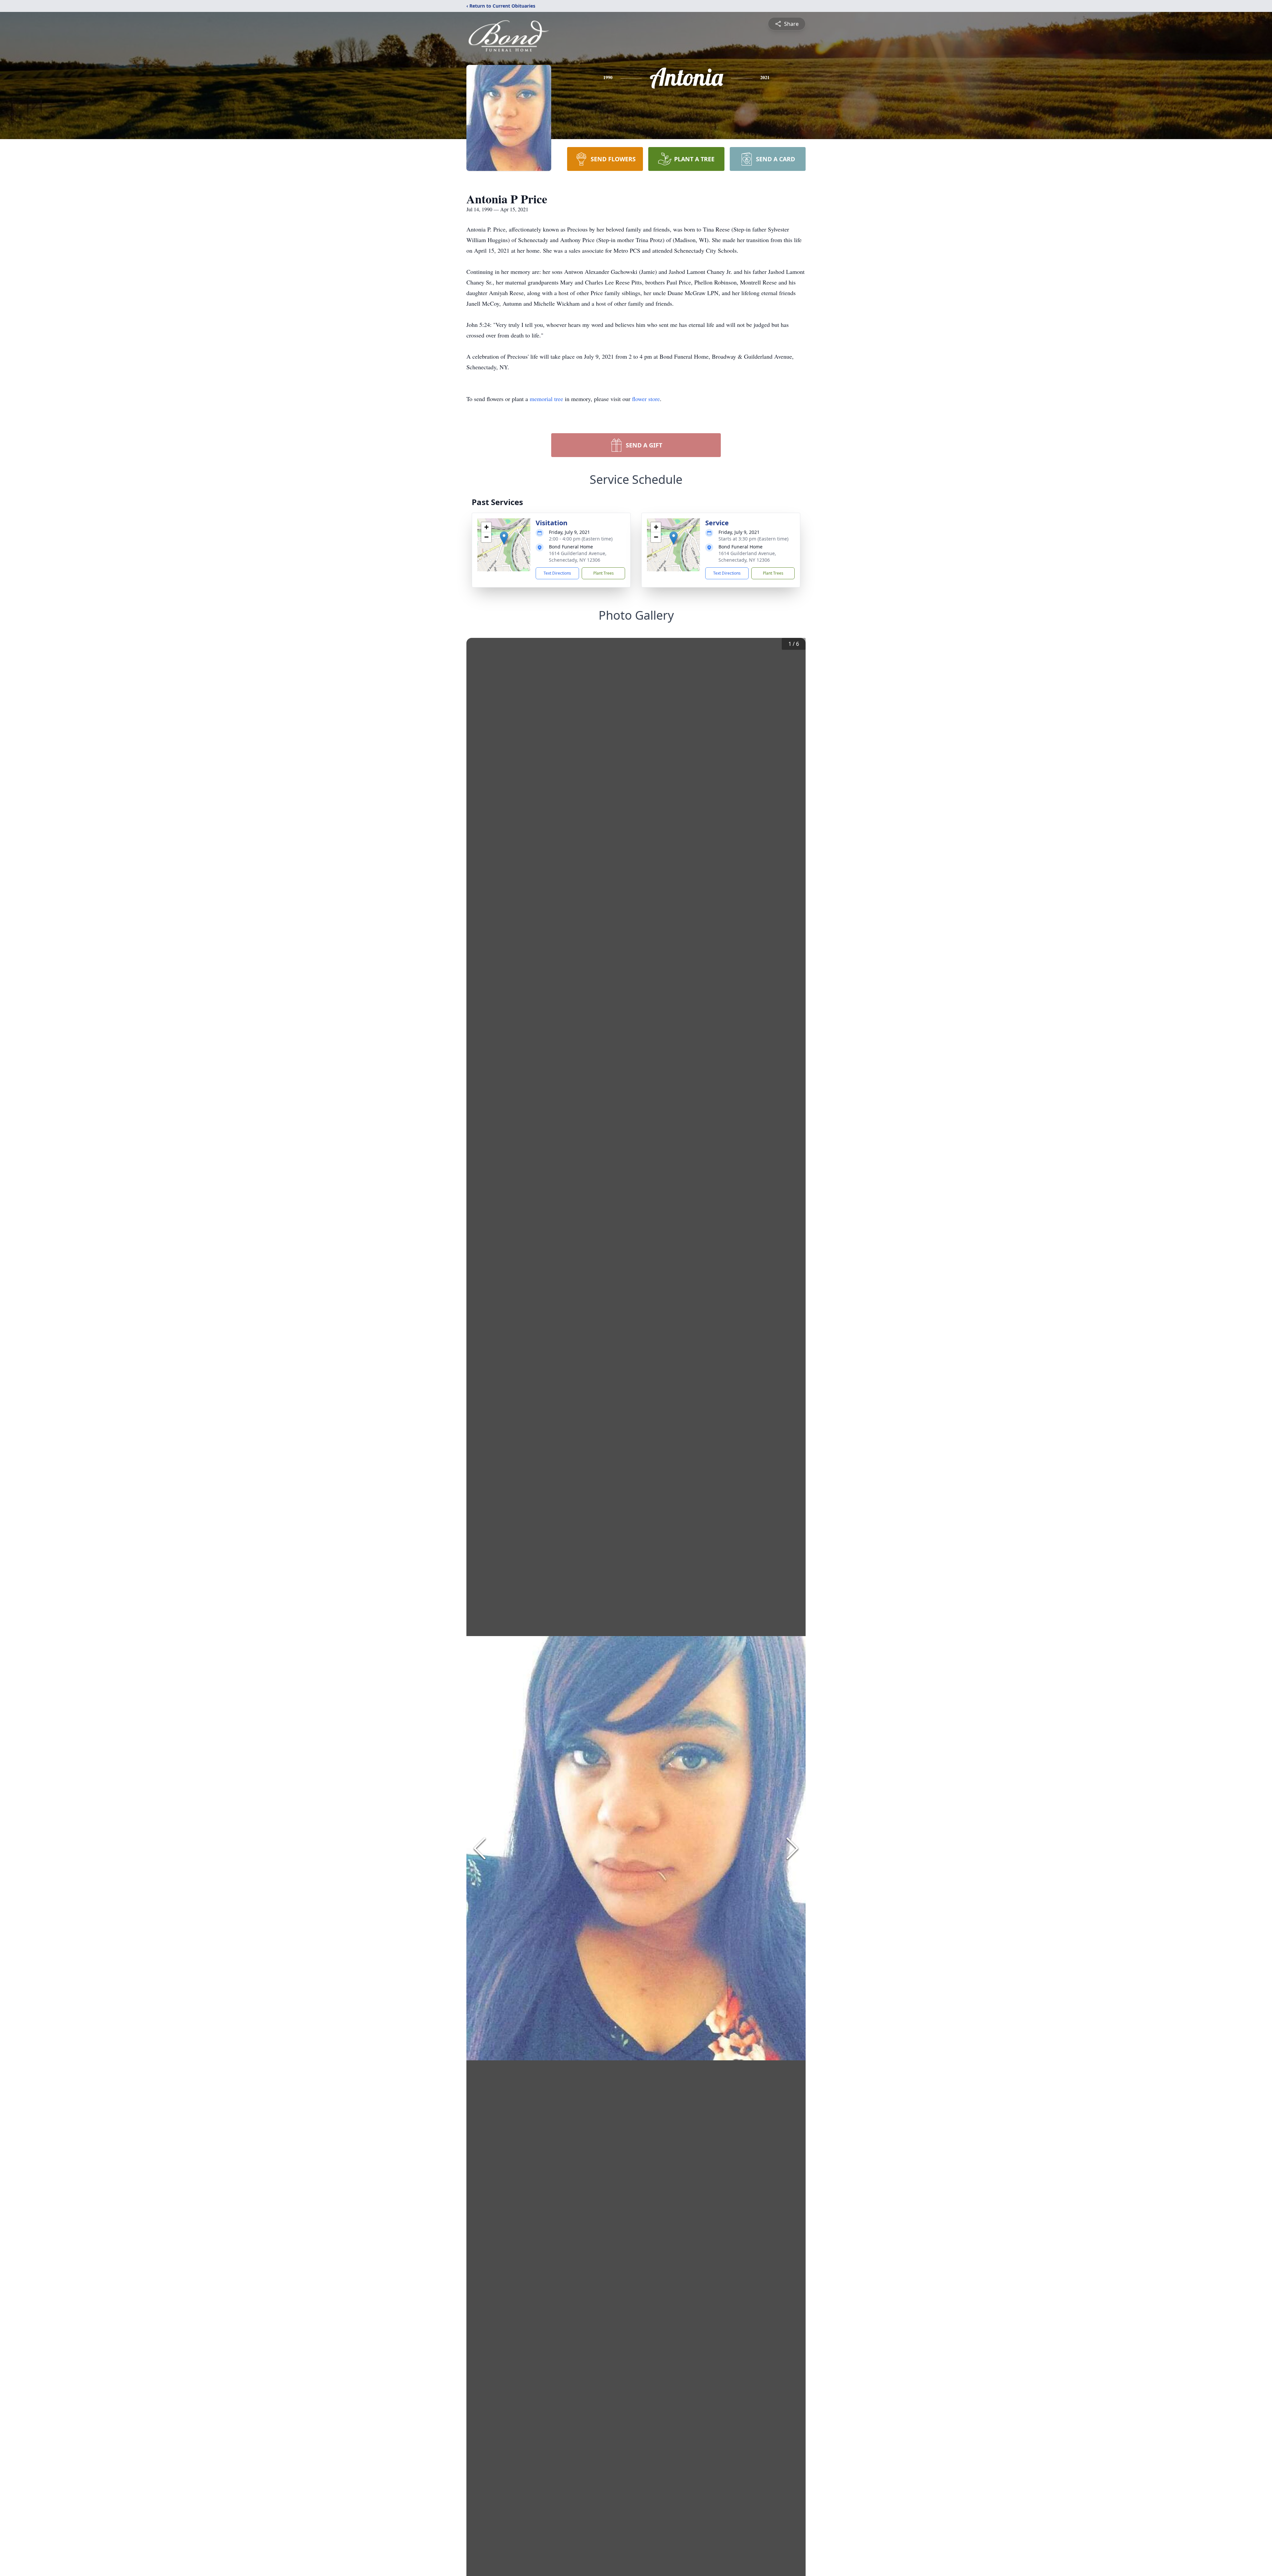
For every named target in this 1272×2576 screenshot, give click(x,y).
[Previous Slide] (480, 1848)
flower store (646, 399)
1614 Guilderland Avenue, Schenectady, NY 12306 (578, 557)
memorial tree (546, 399)
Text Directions (557, 573)
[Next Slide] (792, 1848)
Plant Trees (604, 573)
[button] (504, 538)
